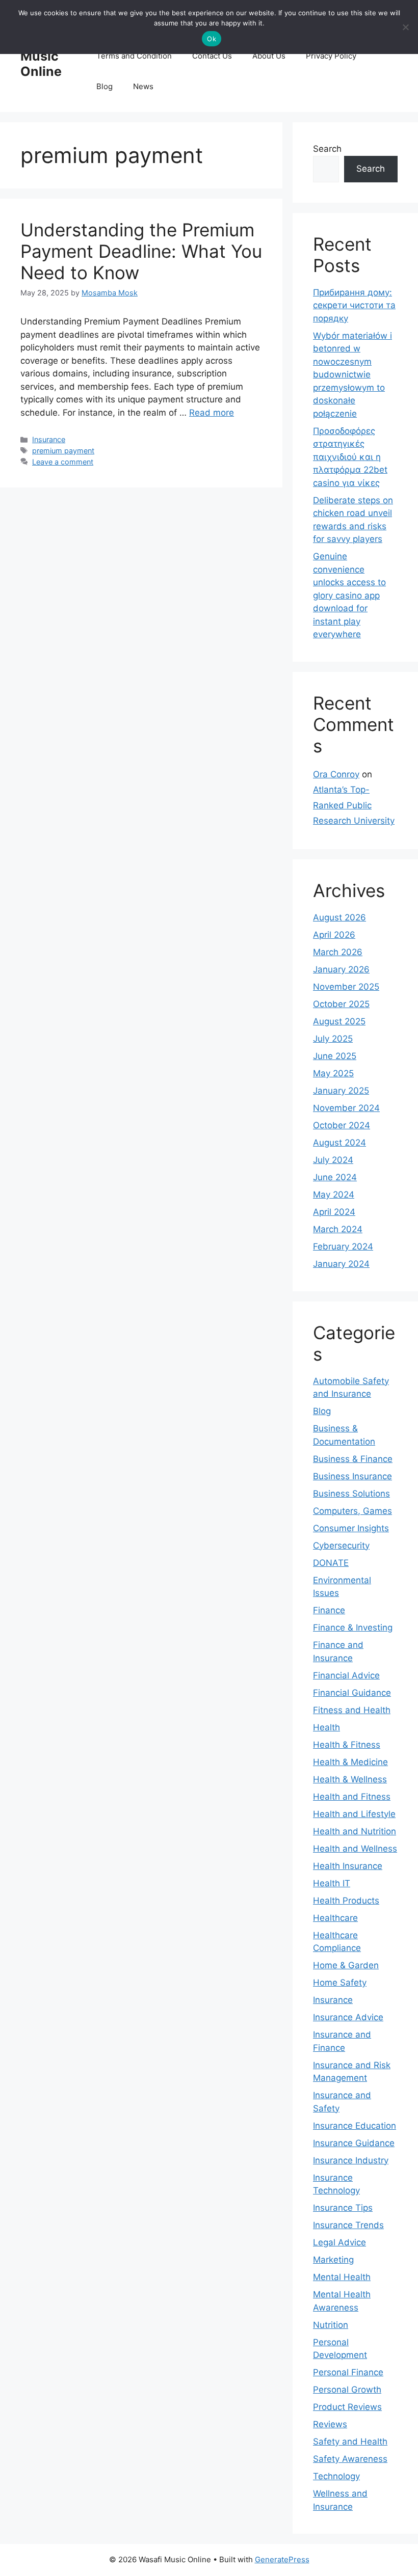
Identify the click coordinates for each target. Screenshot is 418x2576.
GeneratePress (282, 2559)
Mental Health (342, 2277)
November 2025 (346, 987)
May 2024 (334, 1195)
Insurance (49, 439)
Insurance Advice (348, 2017)
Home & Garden (346, 1965)
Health (326, 1727)
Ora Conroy (336, 774)
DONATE (331, 1563)
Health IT (332, 1883)
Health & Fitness (347, 1745)
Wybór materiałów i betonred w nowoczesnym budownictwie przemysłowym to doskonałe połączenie (352, 375)
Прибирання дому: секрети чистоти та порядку (354, 305)
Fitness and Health (352, 1710)
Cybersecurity (341, 1545)
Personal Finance (348, 2372)
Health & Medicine (350, 1762)
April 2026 (334, 935)
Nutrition (331, 2325)
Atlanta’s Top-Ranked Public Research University (354, 805)
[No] (405, 27)
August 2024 (339, 1143)
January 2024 (341, 1264)
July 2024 (333, 1160)
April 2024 (334, 1212)
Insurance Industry (351, 2160)
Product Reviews (347, 2407)
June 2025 (335, 1056)
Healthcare (335, 1918)
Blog (104, 86)
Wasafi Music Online (42, 56)
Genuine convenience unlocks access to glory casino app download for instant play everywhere (349, 595)
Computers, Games (352, 1511)
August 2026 (339, 917)
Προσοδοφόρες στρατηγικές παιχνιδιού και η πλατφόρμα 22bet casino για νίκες (350, 457)
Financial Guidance (352, 1693)
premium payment (63, 451)
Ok (212, 39)
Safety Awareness (350, 2459)
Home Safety (340, 1983)
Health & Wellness (350, 1779)
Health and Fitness (352, 1797)
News (143, 86)
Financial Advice (346, 1675)
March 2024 (338, 1229)
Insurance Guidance (354, 2143)
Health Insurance (348, 1866)
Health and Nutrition (355, 1831)
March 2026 (338, 952)
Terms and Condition (134, 56)
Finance (329, 1610)
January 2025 (341, 1091)
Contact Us (212, 56)
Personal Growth (347, 2390)
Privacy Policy (331, 56)
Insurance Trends (348, 2225)
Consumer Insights (351, 1528)
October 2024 (342, 1125)
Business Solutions (351, 1494)
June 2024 (335, 1177)
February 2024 (343, 1246)
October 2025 (341, 1004)
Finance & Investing (353, 1628)
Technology (336, 2476)
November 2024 (346, 1108)
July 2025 (333, 1039)
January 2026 (341, 969)
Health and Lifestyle (354, 1814)
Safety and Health (350, 2442)
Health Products (346, 1901)
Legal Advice (339, 2242)
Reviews (330, 2424)
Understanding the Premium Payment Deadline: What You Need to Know (141, 251)
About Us (269, 56)
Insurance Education (355, 2126)
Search (327, 149)
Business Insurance (352, 1476)
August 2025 (339, 1021)
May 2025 (333, 1073)
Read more (212, 413)
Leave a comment (63, 462)
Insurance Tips (343, 2208)
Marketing (333, 2260)
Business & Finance (353, 1459)
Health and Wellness (355, 1849)
